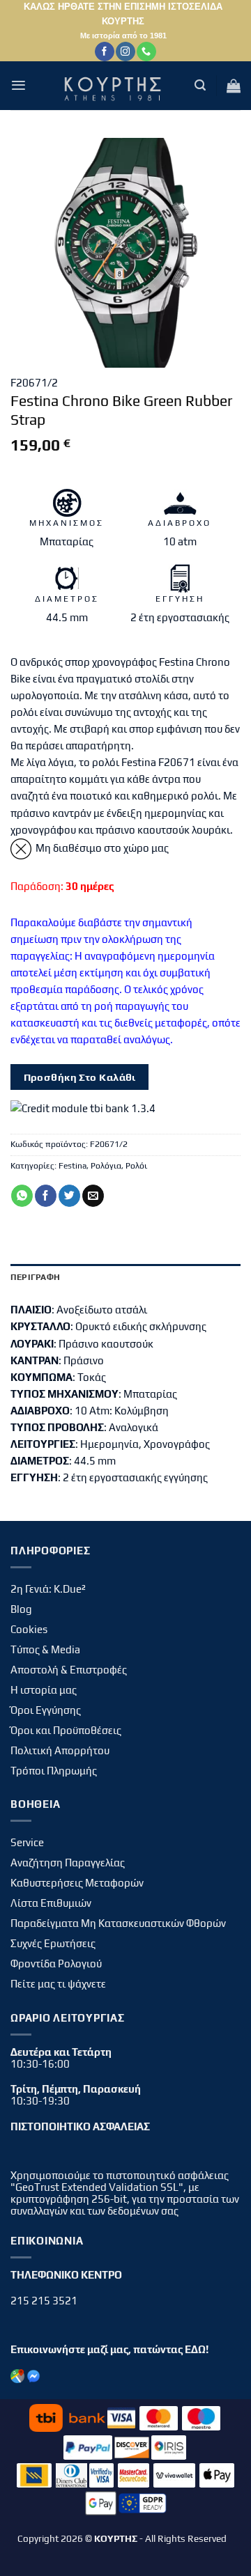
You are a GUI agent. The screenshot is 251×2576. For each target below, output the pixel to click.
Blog (21, 1609)
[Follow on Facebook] (104, 52)
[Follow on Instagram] (125, 52)
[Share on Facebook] (46, 1196)
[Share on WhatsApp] (22, 1196)
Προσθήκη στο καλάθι (80, 1077)
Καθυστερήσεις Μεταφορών (77, 1883)
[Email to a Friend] (93, 1196)
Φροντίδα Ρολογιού (56, 1964)
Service (27, 1842)
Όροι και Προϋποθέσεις (66, 1730)
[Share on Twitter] (69, 1196)
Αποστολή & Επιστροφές (69, 1670)
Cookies (29, 1629)
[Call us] (146, 52)
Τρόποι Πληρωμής (54, 1771)
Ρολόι (136, 1166)
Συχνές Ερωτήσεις (53, 1943)
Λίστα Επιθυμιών (51, 1903)
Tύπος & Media (45, 1649)
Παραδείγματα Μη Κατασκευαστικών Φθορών (118, 1923)
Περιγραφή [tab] (35, 1277)
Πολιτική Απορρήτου (60, 1750)
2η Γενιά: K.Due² (48, 1589)
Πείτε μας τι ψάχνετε (58, 1984)
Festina (73, 1166)
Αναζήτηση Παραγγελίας (68, 1863)
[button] (18, 85)
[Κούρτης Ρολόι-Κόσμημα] (115, 86)
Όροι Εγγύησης (46, 1710)
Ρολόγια (106, 1166)
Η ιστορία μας (44, 1690)
